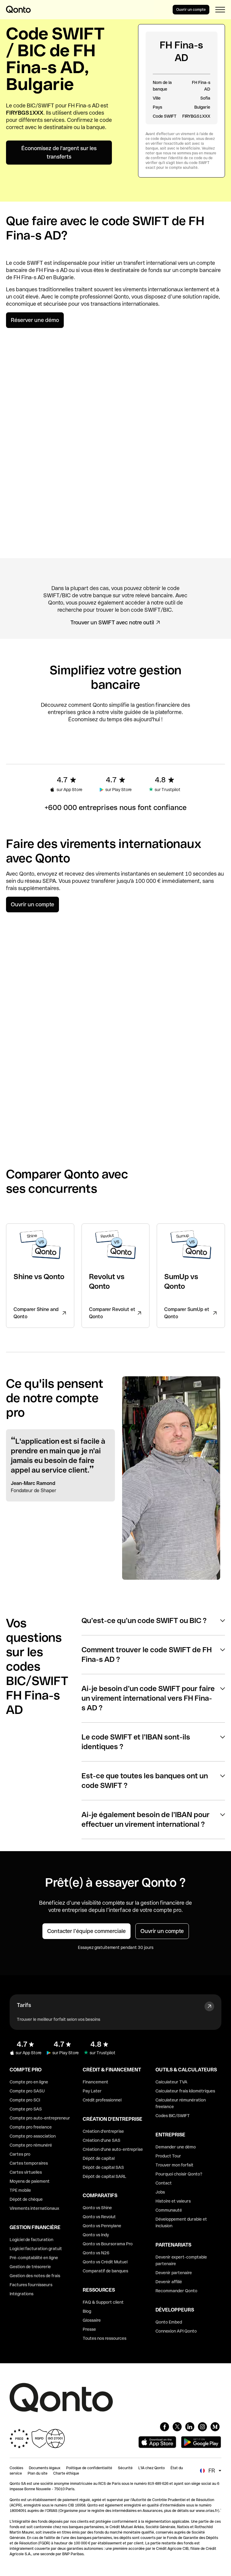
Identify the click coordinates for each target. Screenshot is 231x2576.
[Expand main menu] (220, 10)
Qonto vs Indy (96, 2235)
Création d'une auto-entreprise (113, 2149)
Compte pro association (33, 2136)
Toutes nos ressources (105, 2338)
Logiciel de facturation (31, 2240)
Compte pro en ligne (29, 2082)
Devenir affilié (169, 2282)
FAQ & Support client (103, 2302)
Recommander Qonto (176, 2291)
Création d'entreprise (103, 2131)
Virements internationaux (34, 2208)
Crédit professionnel (102, 2100)
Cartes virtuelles (26, 2172)
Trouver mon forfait (174, 2165)
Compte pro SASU (27, 2091)
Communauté (169, 2210)
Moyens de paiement (30, 2181)
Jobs (160, 2192)
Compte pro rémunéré (31, 2145)
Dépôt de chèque (26, 2199)
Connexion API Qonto (176, 2331)
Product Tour (168, 2156)
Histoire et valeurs (173, 2201)
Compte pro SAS (26, 2109)
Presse (89, 2329)
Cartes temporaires (29, 2163)
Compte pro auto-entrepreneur (40, 2118)
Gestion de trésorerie (30, 2267)
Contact (164, 2183)
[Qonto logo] (18, 9)
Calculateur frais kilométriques (185, 2091)
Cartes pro (20, 2154)
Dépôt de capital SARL (105, 2176)
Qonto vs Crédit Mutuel (105, 2262)
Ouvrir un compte (191, 10)
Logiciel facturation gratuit (36, 2249)
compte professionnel (86, 297)
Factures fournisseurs (31, 2285)
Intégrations (22, 2294)
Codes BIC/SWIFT (173, 2116)
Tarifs (24, 2005)
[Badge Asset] (165, 2427)
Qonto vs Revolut (99, 2217)
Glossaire (92, 2320)
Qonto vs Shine (97, 2208)
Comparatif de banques (105, 2271)
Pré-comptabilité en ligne (34, 2258)
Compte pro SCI (25, 2100)
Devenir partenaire (174, 2273)
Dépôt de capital (99, 2158)
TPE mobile (20, 2190)
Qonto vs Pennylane (102, 2226)
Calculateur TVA (171, 2082)
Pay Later (92, 2091)
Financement (95, 2082)
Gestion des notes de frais (35, 2276)
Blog (87, 2311)
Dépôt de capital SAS (103, 2167)
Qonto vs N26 (96, 2253)
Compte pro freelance (31, 2127)
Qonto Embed (169, 2322)
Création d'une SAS (102, 2140)
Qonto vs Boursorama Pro (108, 2244)
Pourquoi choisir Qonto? (179, 2174)
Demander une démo (176, 2147)
